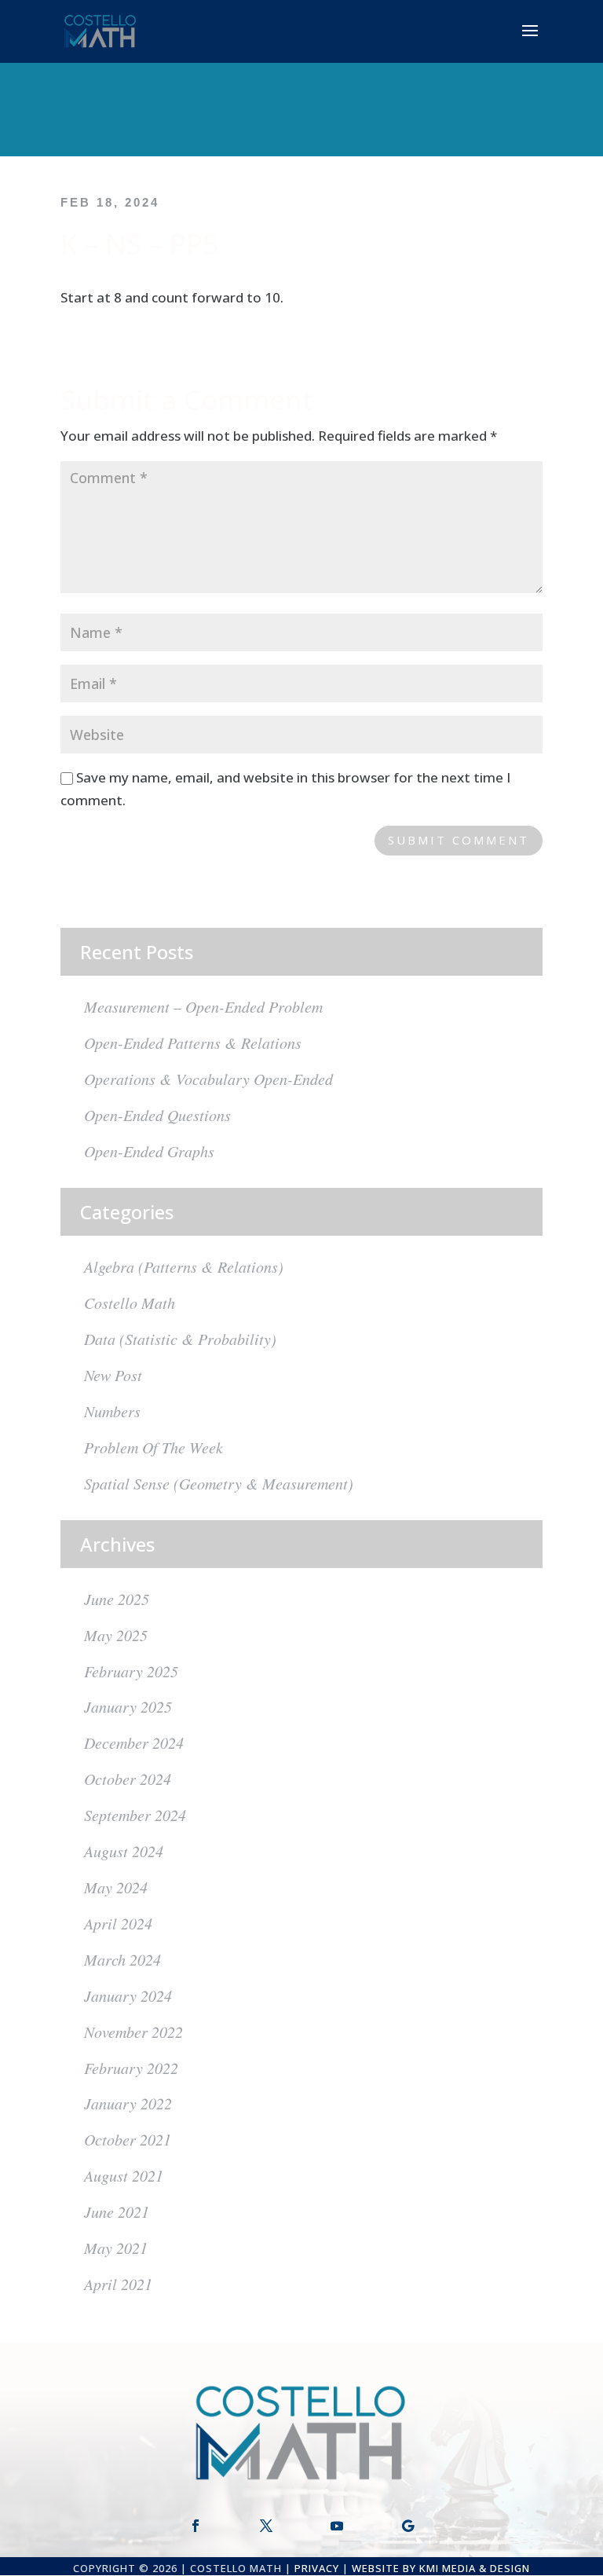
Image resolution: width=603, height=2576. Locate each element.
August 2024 (124, 1851)
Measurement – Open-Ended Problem (203, 1006)
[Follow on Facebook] (196, 2526)
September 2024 (135, 1815)
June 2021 (117, 2211)
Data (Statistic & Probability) (180, 1339)
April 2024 (118, 1923)
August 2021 (124, 2175)
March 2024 (122, 1959)
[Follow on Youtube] (337, 2526)
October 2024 (128, 1779)
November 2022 (133, 2032)
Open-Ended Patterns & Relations (193, 1042)
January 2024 (128, 1995)
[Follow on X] (266, 2526)
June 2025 (117, 1599)
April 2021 (118, 2284)
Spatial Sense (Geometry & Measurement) (219, 1483)
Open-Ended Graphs (149, 1151)
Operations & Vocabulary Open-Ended (208, 1079)
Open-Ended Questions (157, 1115)
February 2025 (131, 1671)
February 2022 (131, 2068)
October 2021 (128, 2139)
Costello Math (130, 1303)
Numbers (112, 1411)
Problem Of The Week (153, 1447)
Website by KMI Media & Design (441, 2568)
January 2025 (128, 1706)
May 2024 (116, 1887)
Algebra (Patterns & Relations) (184, 1266)
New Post (113, 1375)
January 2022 (128, 2103)
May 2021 (116, 2248)
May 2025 (116, 1635)
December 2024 (134, 1742)
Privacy (317, 2568)
